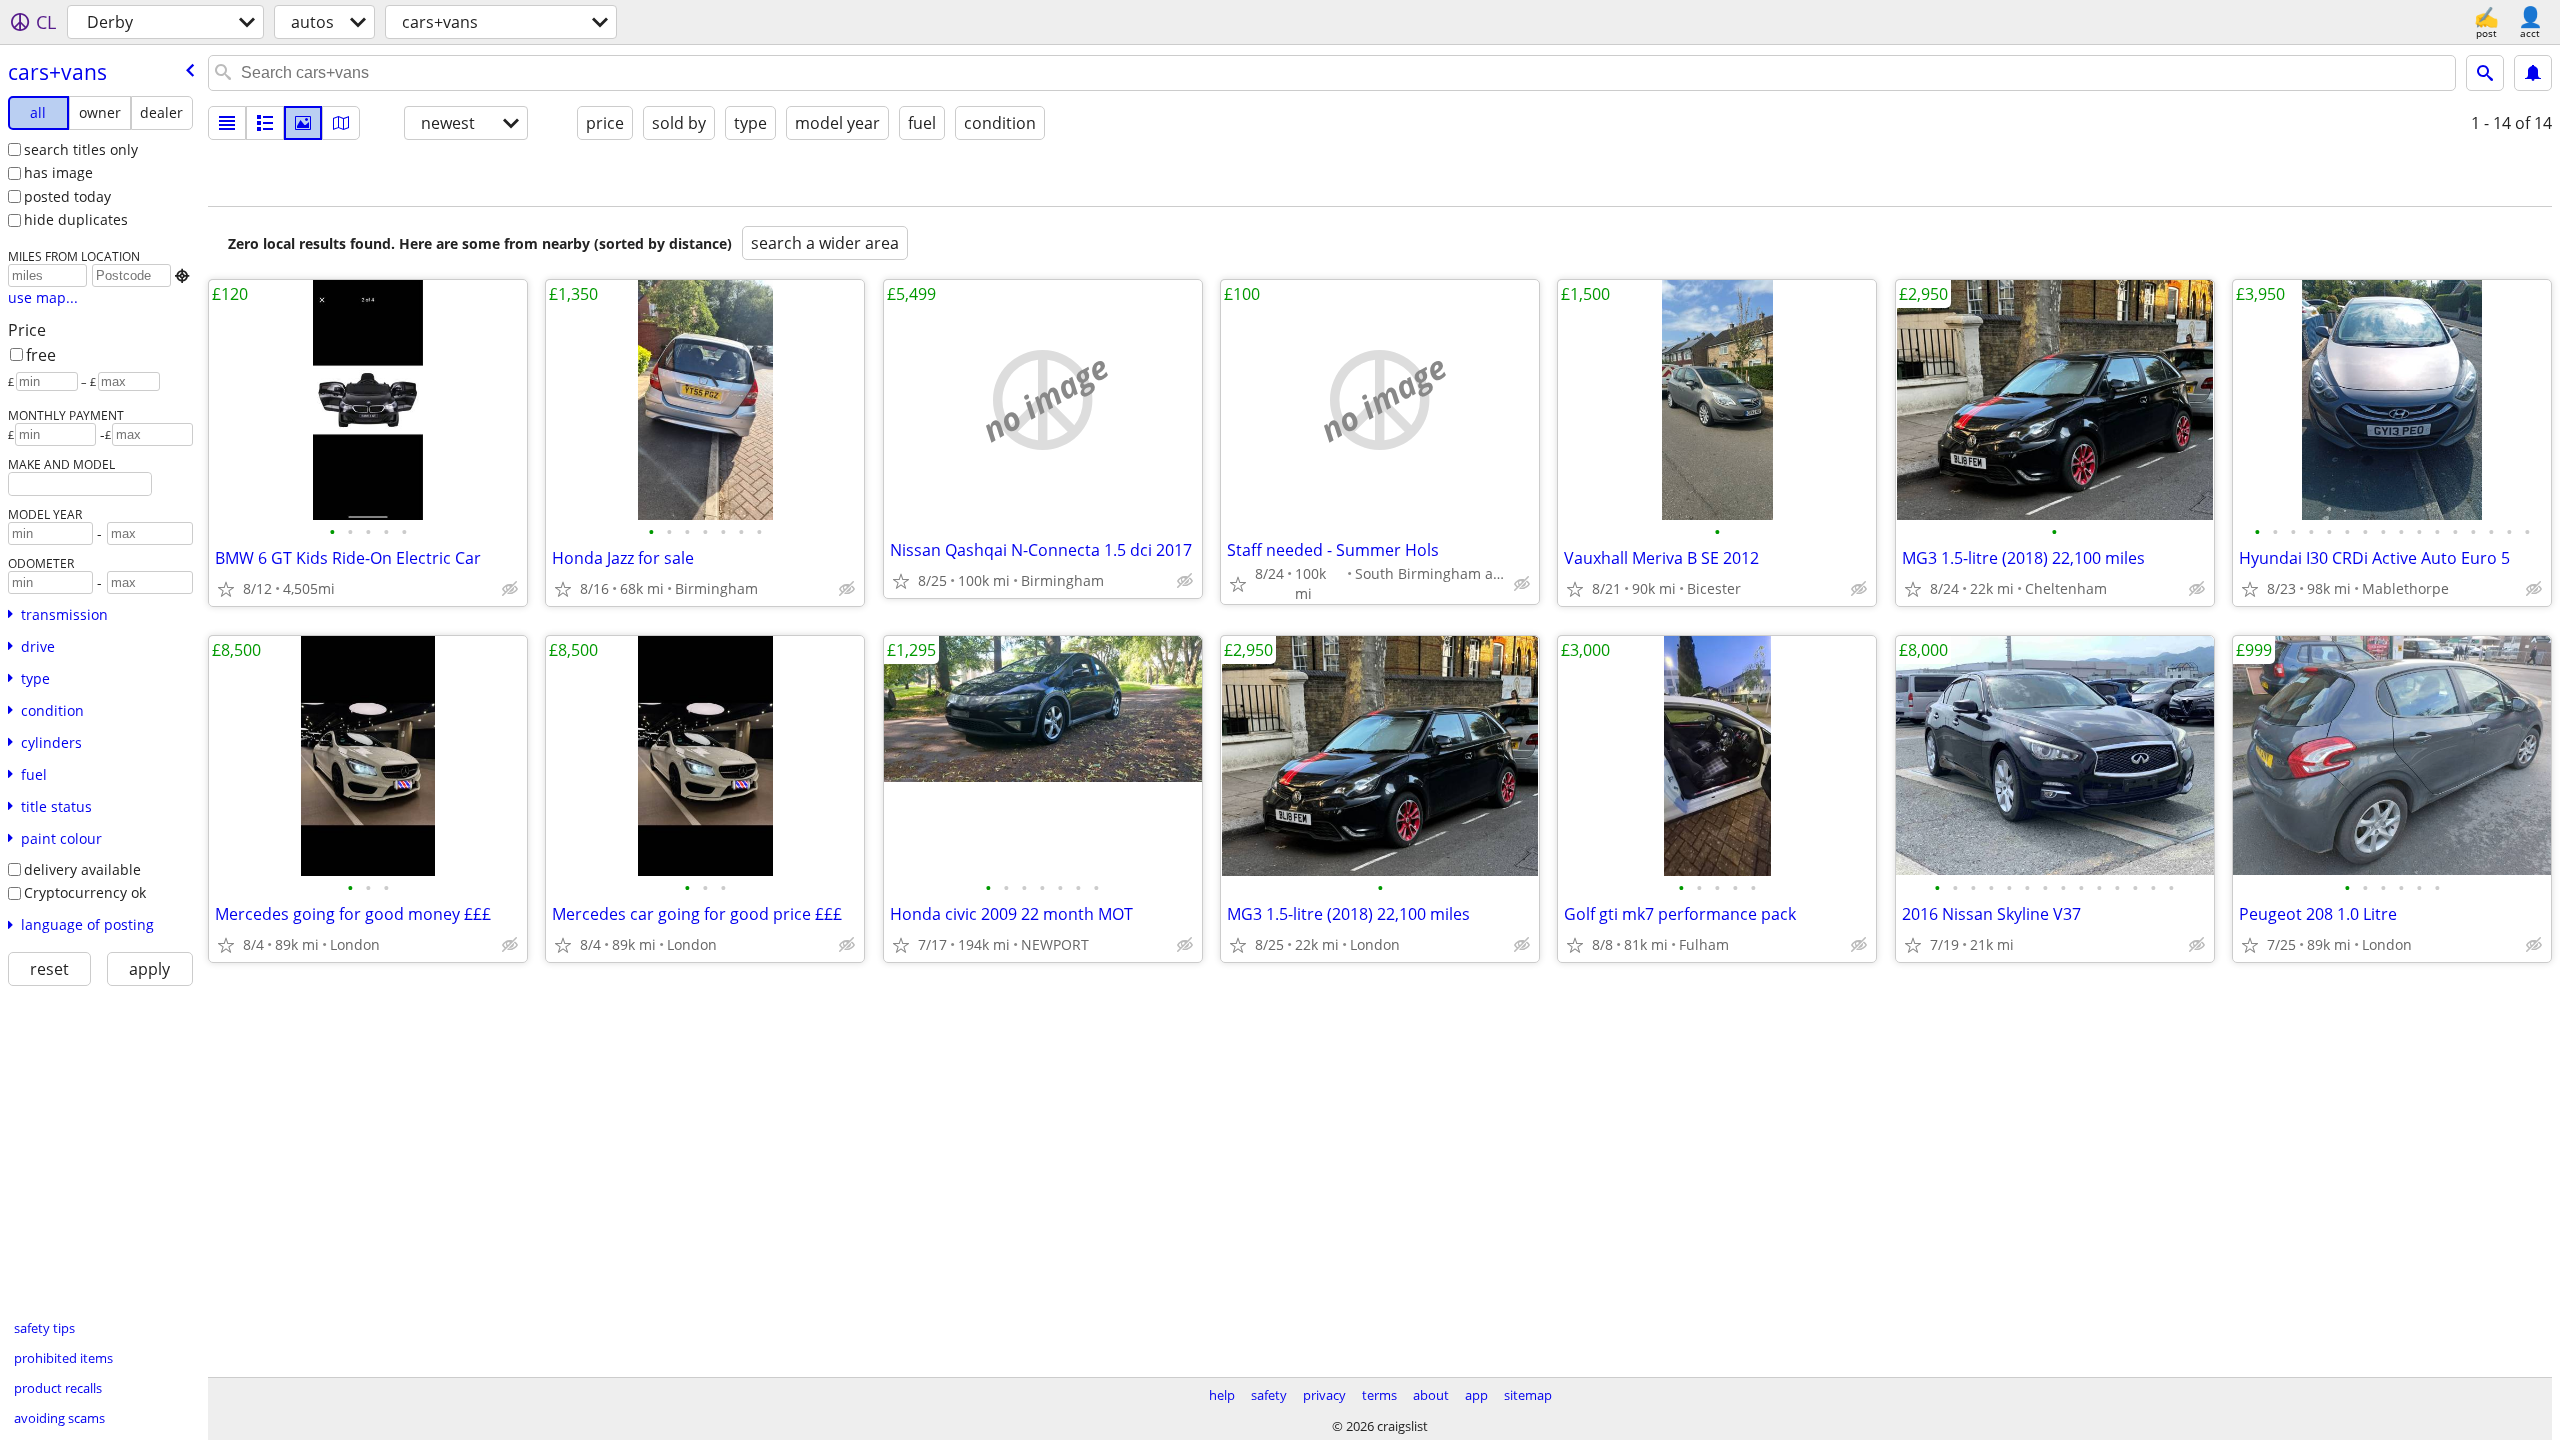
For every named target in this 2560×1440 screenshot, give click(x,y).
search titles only (81, 149)
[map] (341, 123)
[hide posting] (510, 589)
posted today (67, 196)
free (41, 355)
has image (58, 172)
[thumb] (265, 123)
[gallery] (303, 123)
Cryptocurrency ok (85, 892)
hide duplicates (76, 219)
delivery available (82, 869)
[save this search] (2533, 73)
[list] (227, 123)
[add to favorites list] (226, 589)
